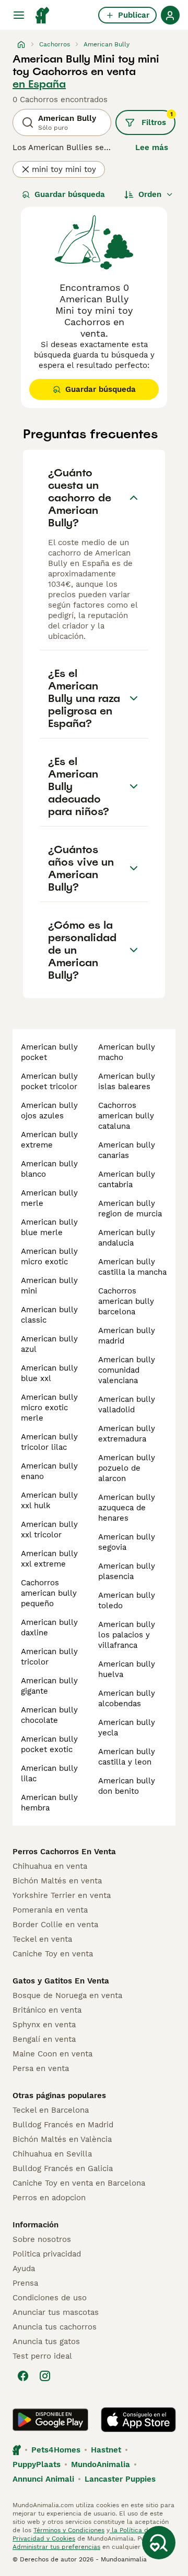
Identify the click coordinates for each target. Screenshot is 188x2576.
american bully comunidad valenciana (127, 1370)
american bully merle (49, 1198)
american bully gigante (49, 1686)
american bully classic (49, 1315)
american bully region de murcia (130, 1209)
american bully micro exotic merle (49, 1408)
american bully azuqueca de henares (127, 1508)
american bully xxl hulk (49, 1500)
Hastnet (106, 2450)
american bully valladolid (127, 1404)
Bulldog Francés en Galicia (63, 2168)
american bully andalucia (127, 1238)
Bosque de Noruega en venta (67, 1995)
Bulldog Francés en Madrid (63, 2125)
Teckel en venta (42, 1939)
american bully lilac (49, 1773)
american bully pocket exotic (49, 1744)
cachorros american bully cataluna (126, 1116)
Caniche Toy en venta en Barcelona (79, 2183)
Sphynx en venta (44, 2025)
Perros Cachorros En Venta (64, 1852)
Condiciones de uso (50, 2298)
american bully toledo (127, 1600)
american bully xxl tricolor (49, 1530)
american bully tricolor (49, 1657)
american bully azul (49, 1344)
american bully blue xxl (49, 1373)
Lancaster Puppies (120, 2479)
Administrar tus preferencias (56, 2547)
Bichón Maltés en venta (57, 1881)
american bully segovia (127, 1542)
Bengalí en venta (44, 2039)
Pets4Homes (56, 2450)
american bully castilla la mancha (132, 1267)
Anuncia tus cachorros (55, 2327)
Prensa (25, 2283)
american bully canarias (127, 1150)
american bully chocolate (49, 1715)
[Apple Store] (138, 2420)
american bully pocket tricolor (49, 1081)
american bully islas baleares (127, 1081)
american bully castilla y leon (127, 1757)
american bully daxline (49, 1628)
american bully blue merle (49, 1227)
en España (39, 84)
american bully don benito (127, 1786)
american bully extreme (49, 1140)
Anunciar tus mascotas (56, 2312)
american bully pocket (49, 1052)
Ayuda (24, 2269)
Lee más (152, 147)
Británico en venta (47, 2010)
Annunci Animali (43, 2479)
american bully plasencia (127, 1571)
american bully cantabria (127, 1179)
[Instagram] (45, 2376)
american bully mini (49, 1286)
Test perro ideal (42, 2356)
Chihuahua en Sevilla (52, 2154)
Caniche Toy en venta (53, 1954)
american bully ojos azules (49, 1111)
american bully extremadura (127, 1434)
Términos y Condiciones (69, 2530)
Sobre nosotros (42, 2239)
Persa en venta (41, 2068)
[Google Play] (50, 2420)
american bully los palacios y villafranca (127, 1635)
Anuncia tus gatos (46, 2341)
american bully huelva (127, 1669)
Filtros (157, 119)
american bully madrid (127, 1336)
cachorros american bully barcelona (126, 1301)
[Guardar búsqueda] (159, 2543)
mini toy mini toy (64, 169)
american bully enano (49, 1471)
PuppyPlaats (37, 2464)
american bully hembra (49, 1803)
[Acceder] (170, 15)
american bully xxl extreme (49, 1559)
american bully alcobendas (127, 1698)
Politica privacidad (47, 2254)
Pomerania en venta (50, 1910)
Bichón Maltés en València (62, 2139)
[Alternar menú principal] (19, 15)
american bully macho (127, 1052)
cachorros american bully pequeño (49, 1593)
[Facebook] (23, 2376)
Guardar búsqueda (70, 194)
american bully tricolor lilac (49, 1442)
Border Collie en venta (55, 1925)
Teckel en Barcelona (51, 2110)
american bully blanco (49, 1169)
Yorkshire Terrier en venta (62, 1895)
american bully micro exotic (49, 1256)
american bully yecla (127, 1728)
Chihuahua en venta (50, 1866)
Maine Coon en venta (52, 2054)
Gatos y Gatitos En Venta (61, 1981)
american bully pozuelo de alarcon (127, 1468)
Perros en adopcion (49, 2198)
